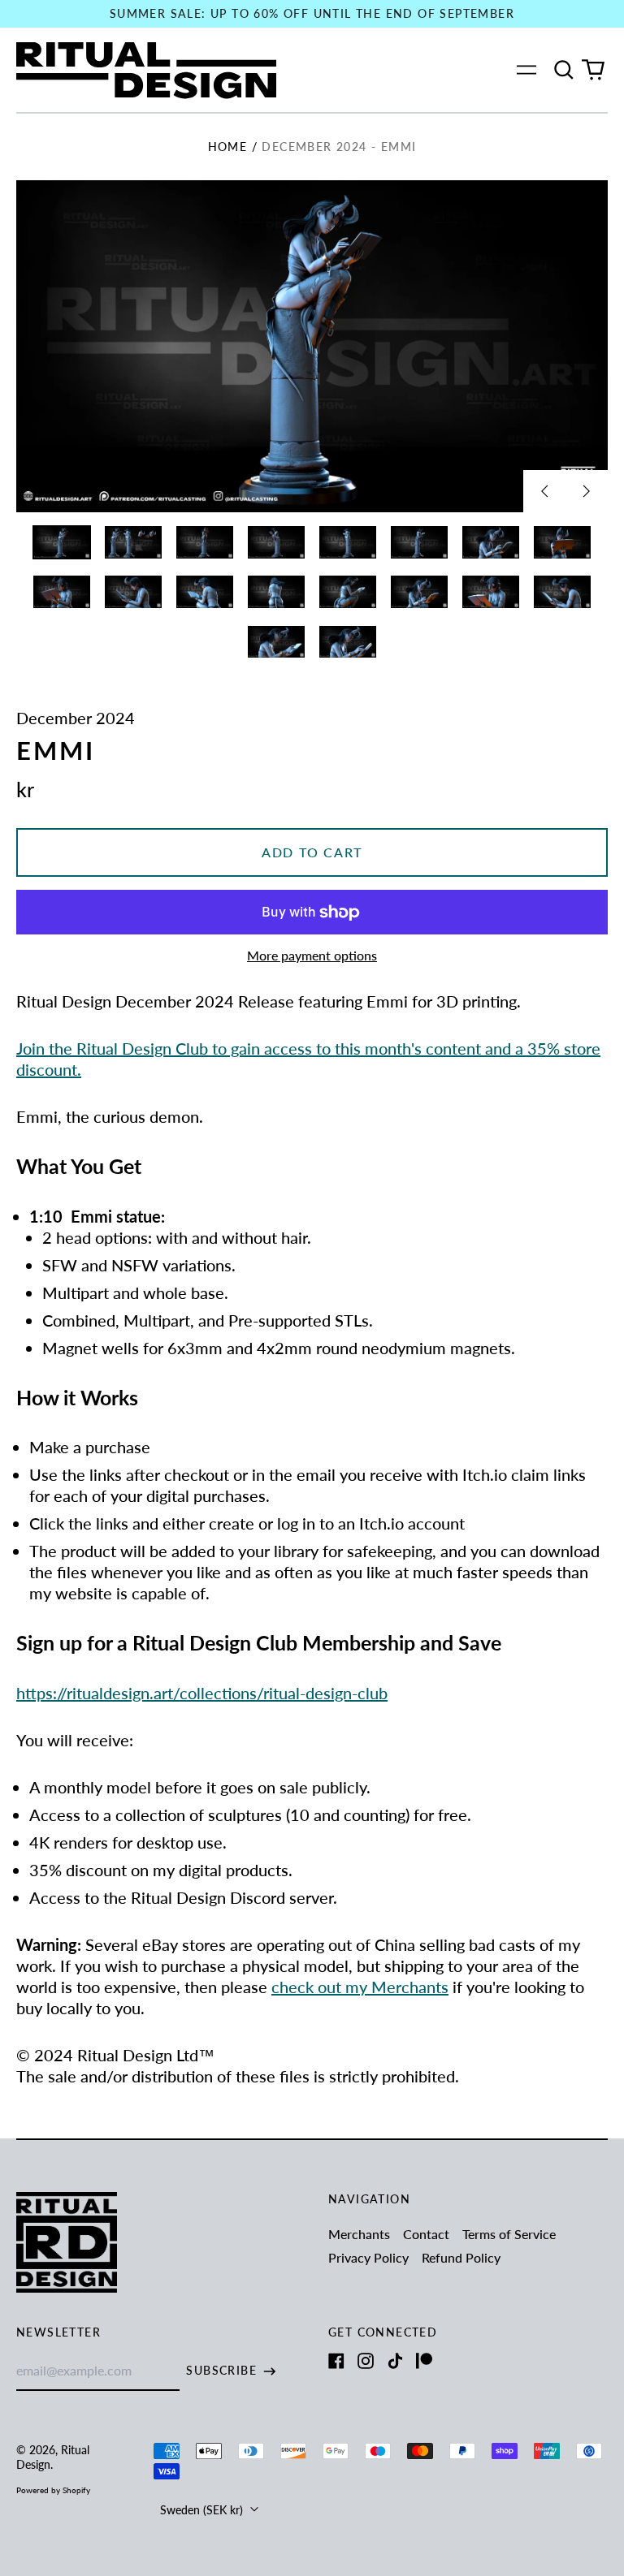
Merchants (359, 2234)
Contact (426, 2234)
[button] (564, 70)
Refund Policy (461, 2257)
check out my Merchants (360, 1987)
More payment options (312, 955)
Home (228, 147)
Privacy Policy (368, 2257)
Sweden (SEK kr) (203, 2510)
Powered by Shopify (53, 2490)
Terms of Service (509, 2234)
